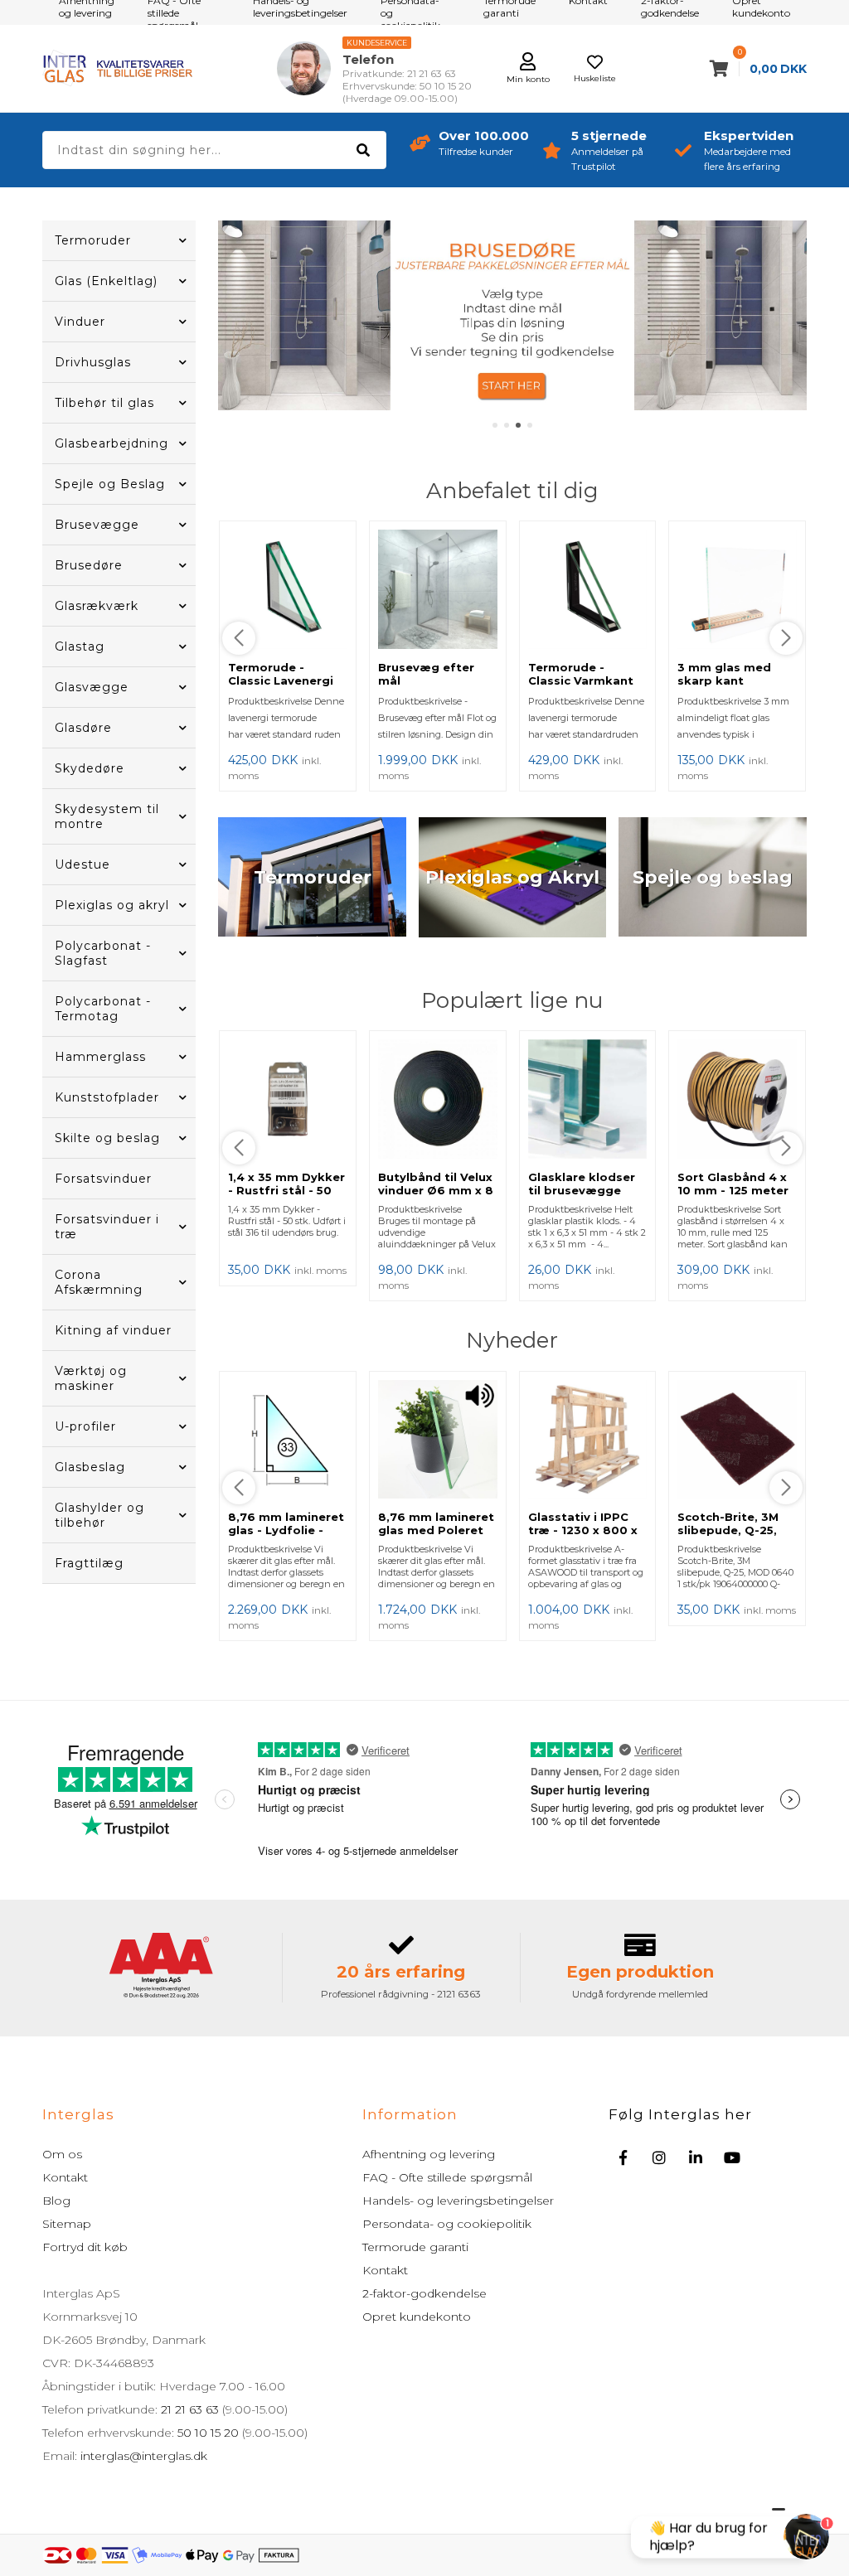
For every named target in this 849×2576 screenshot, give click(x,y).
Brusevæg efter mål (426, 674)
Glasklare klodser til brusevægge (582, 1184)
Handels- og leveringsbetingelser (458, 2201)
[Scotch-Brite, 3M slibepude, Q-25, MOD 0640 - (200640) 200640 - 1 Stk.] (737, 1441)
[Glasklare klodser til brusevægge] (588, 1101)
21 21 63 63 (190, 2409)
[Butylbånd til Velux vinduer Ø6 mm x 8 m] (438, 1101)
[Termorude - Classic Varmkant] (588, 591)
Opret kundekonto (417, 2317)
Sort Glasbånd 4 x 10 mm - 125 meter (733, 1184)
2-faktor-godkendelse (424, 2293)
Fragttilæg (89, 1563)
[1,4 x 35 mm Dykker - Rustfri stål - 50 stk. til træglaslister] (288, 1101)
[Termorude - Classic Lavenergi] (288, 591)
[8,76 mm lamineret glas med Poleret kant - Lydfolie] (438, 1441)
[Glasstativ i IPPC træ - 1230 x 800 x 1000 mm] (588, 1441)
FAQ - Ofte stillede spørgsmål (447, 2177)
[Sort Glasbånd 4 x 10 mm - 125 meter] (737, 1101)
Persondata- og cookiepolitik (447, 2224)
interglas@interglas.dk (144, 2456)
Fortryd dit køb (85, 2247)
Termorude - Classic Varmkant (581, 674)
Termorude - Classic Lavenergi (281, 674)
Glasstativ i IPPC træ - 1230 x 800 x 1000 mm (583, 1530)
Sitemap (67, 2224)
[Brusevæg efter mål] (438, 591)
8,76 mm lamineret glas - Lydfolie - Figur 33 (286, 1530)
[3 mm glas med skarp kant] (737, 591)
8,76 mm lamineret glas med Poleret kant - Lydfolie (436, 1530)
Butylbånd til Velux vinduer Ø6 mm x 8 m (436, 1190)
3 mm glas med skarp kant (724, 674)
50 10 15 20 (208, 2433)
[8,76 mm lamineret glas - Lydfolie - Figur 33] (288, 1441)
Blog (56, 2201)
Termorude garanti (415, 2247)
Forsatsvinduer (103, 1179)
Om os (62, 2154)
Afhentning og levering (429, 2154)
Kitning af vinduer (113, 1330)
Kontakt (65, 2177)
